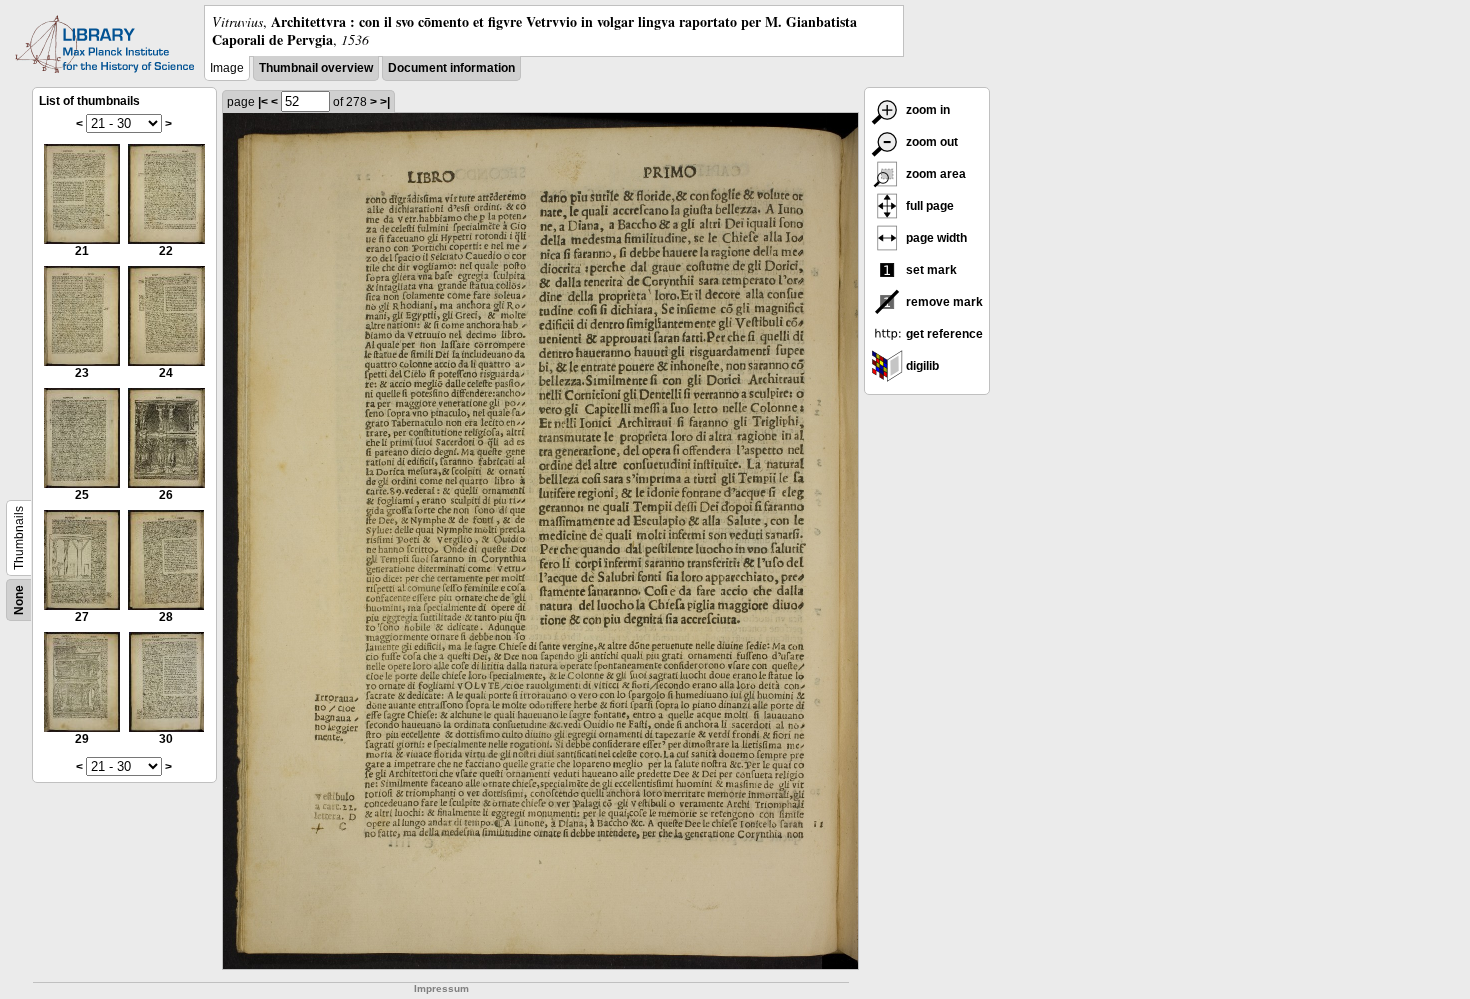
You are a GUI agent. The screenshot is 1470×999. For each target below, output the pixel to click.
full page (928, 206)
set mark (930, 270)
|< (263, 102)
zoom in (926, 110)
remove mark (943, 302)
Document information (451, 68)
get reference (943, 334)
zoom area (934, 174)
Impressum (441, 988)
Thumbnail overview (316, 68)
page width (935, 238)
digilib (921, 366)
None (19, 600)
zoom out (930, 142)
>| (385, 102)
